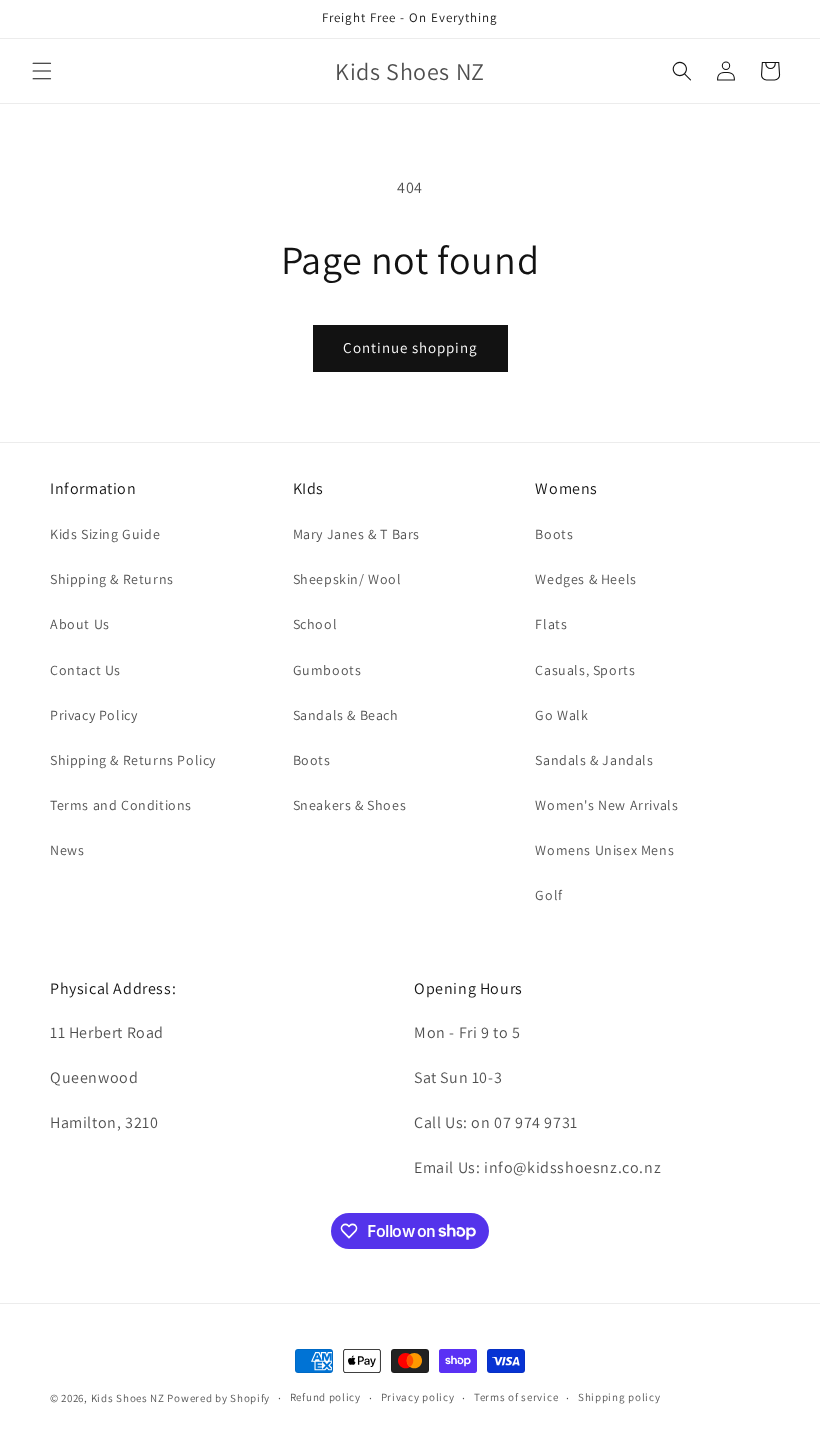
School (315, 624)
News (67, 850)
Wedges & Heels (585, 579)
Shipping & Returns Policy (133, 760)
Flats (551, 624)
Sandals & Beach (346, 715)
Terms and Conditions (121, 805)
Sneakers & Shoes (350, 805)
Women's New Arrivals (606, 805)
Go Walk (561, 715)
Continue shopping (410, 347)
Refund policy (325, 1397)
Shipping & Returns (112, 579)
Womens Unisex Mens (604, 850)
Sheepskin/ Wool (347, 579)
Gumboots (327, 670)
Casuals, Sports (585, 670)
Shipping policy (619, 1397)
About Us (80, 624)
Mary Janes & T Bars (356, 534)
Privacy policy (418, 1397)
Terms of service (516, 1397)
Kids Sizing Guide (105, 534)
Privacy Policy (93, 715)
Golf (548, 895)
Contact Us (85, 670)
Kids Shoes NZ (128, 1398)
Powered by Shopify (218, 1398)
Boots (312, 760)
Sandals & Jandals (594, 760)
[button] (42, 71)
